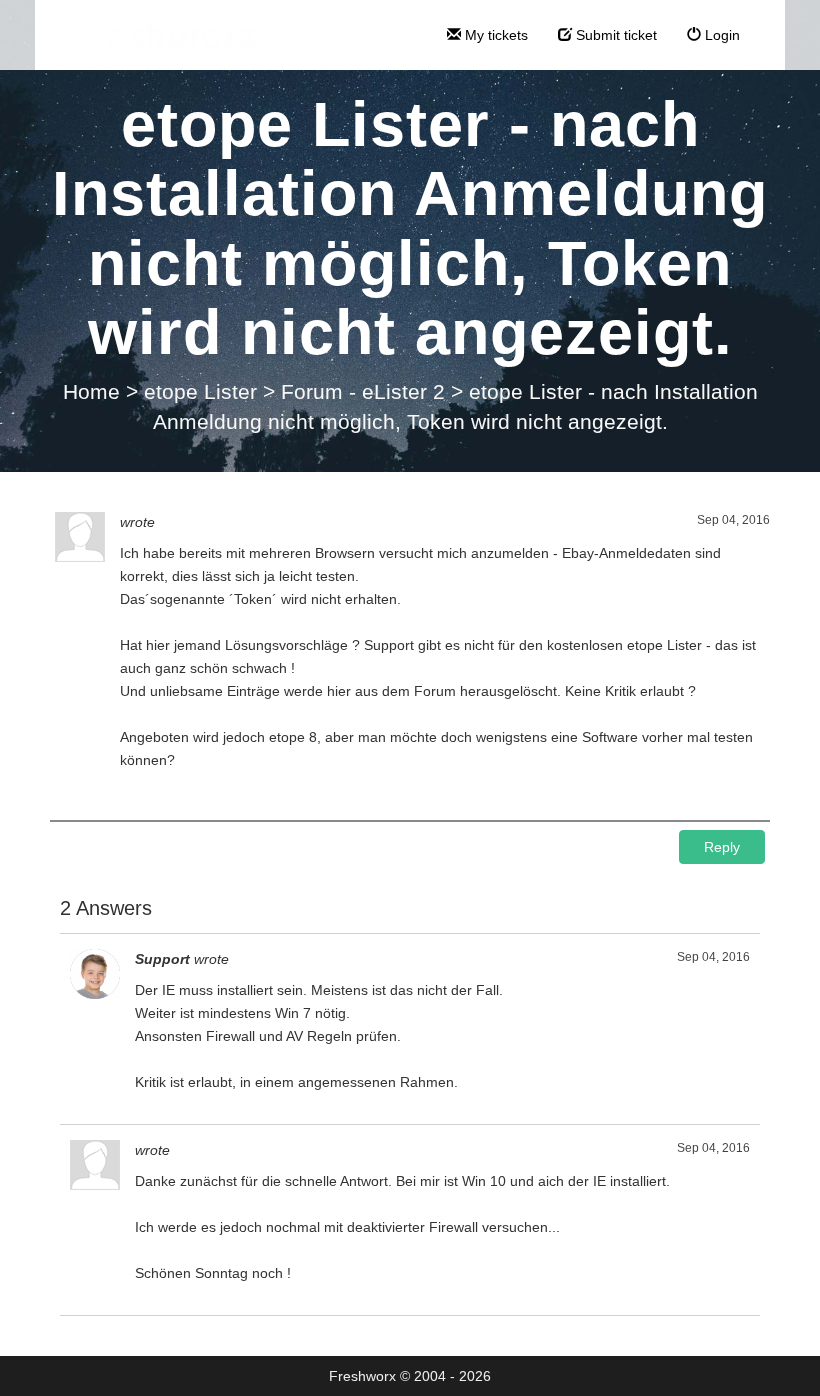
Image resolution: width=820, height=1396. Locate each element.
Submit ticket (614, 35)
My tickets (494, 35)
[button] (722, 847)
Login (720, 35)
